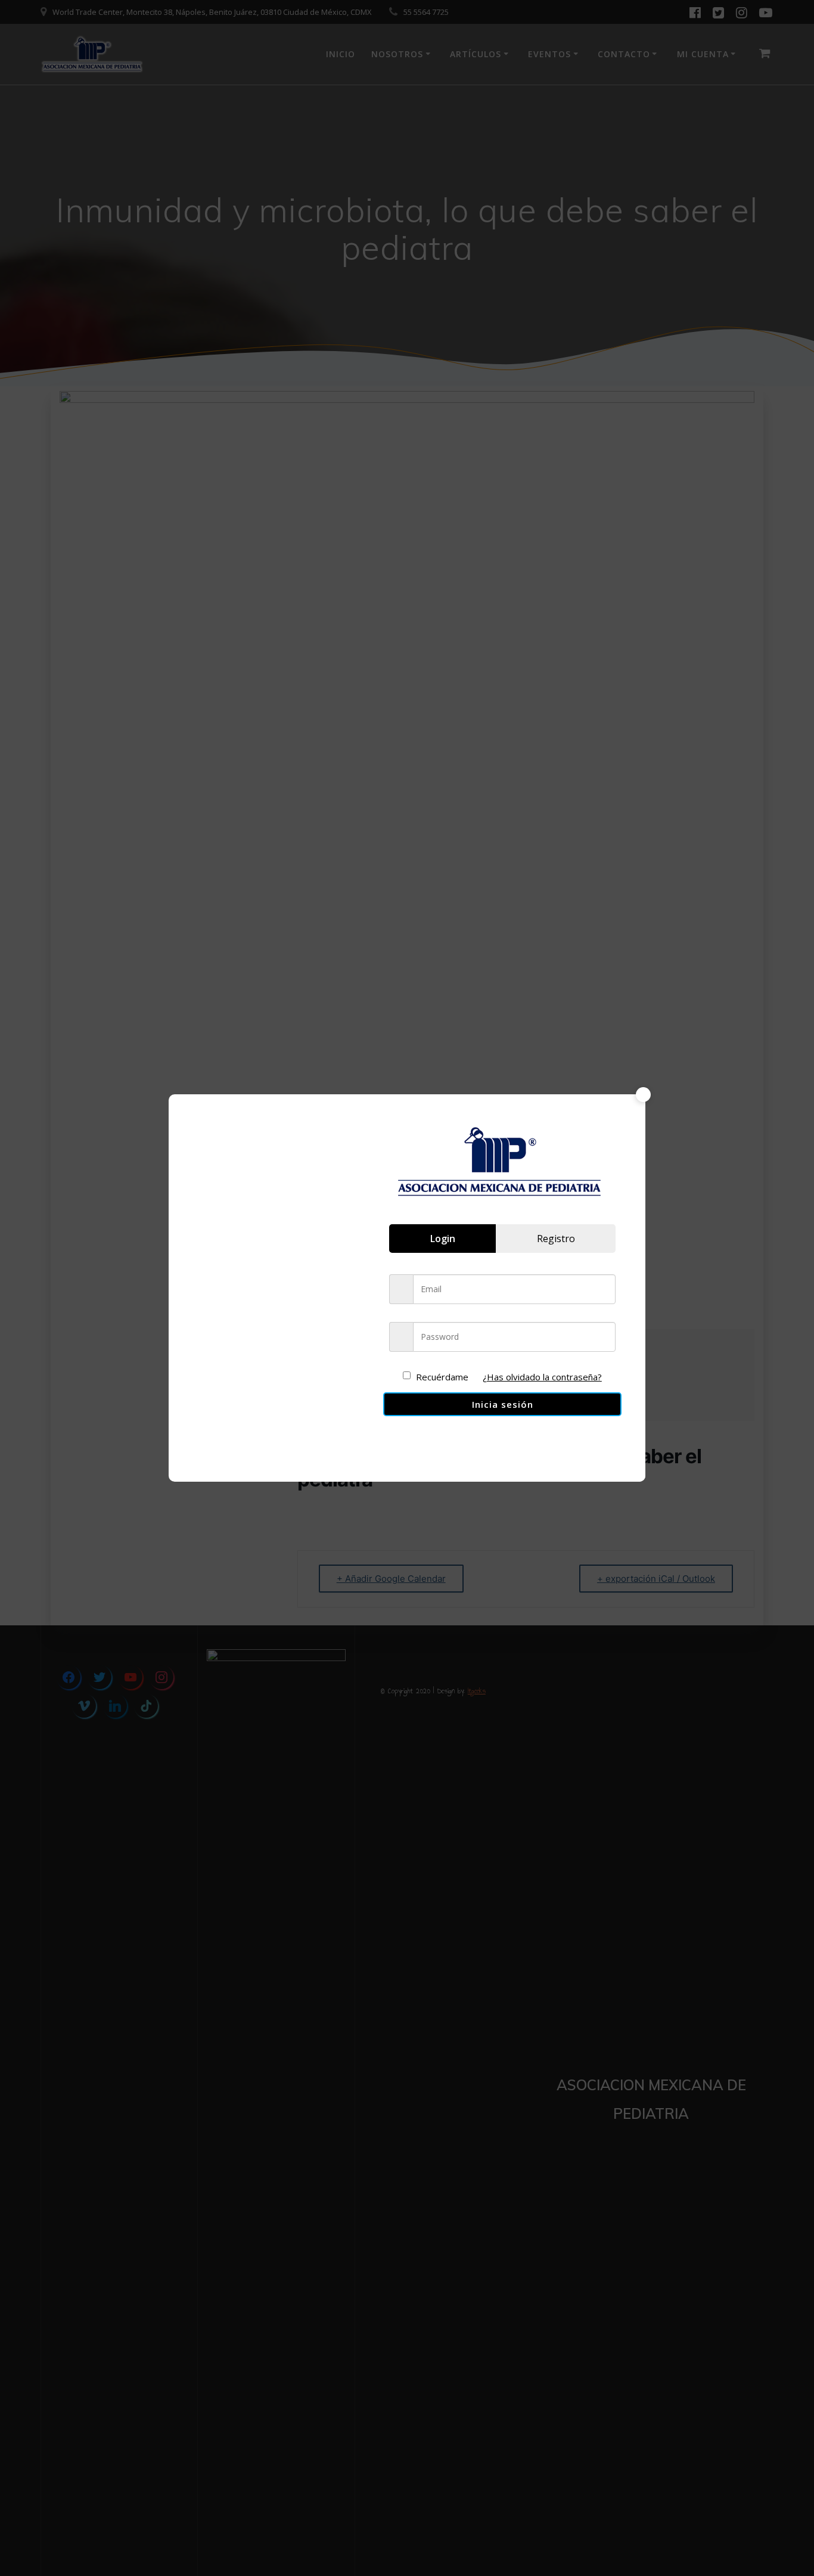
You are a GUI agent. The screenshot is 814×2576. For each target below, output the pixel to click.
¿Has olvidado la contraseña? (542, 1377)
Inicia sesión (503, 1404)
